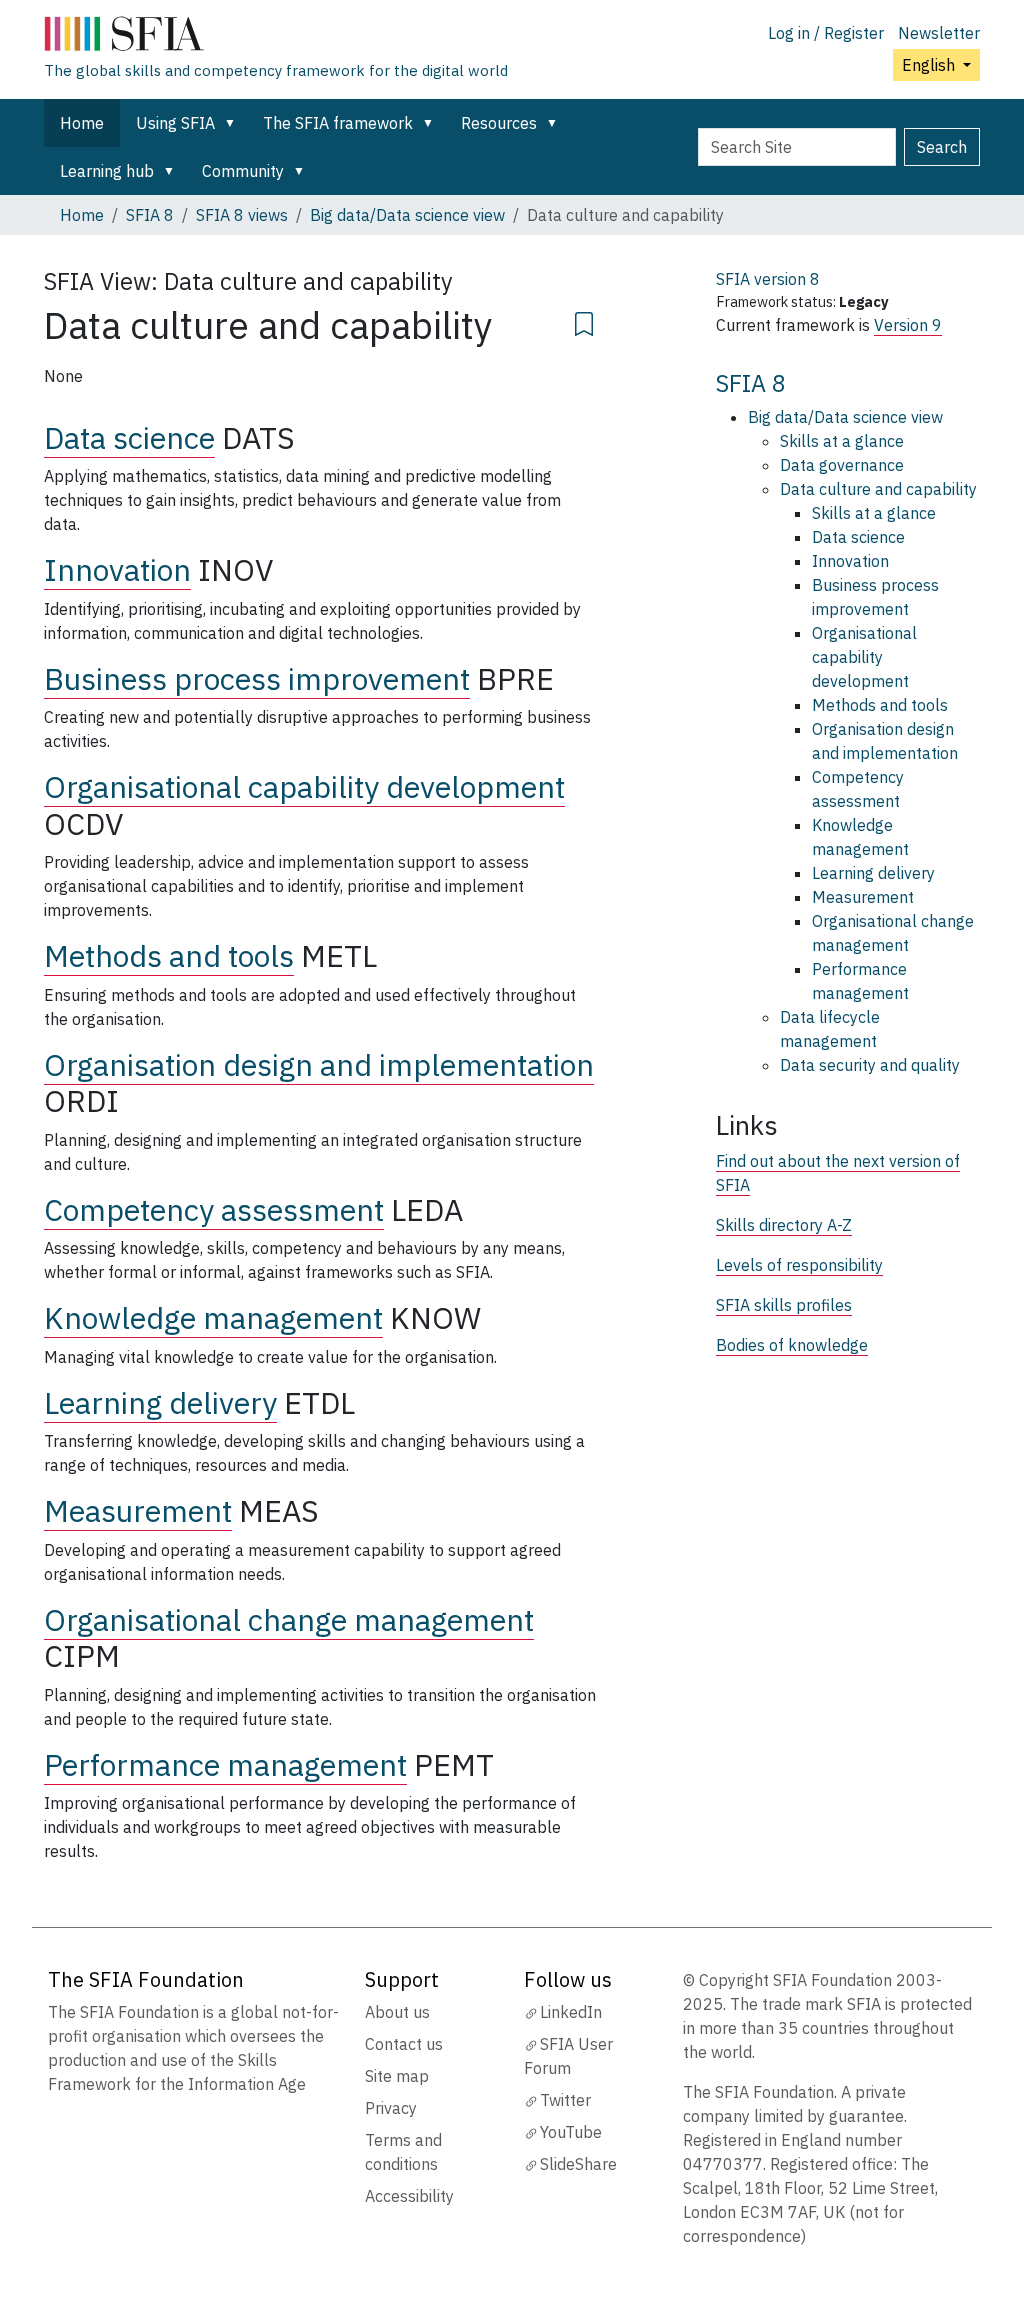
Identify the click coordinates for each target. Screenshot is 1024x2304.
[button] (234, 123)
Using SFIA (175, 123)
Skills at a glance (842, 441)
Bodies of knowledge (792, 1345)
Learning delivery (160, 1402)
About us (397, 2012)
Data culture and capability (878, 489)
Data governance (842, 465)
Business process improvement (257, 678)
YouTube (571, 2132)
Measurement (138, 1510)
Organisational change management (289, 1619)
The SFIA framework (338, 123)
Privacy (391, 2108)
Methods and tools (169, 955)
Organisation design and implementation (319, 1064)
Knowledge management (213, 1317)
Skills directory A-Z (784, 1225)
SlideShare (578, 2164)
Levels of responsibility (799, 1265)
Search (942, 147)
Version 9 (908, 325)
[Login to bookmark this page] (584, 321)
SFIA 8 (150, 215)
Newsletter (939, 33)
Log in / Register (826, 33)
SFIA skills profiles (784, 1305)
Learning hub (107, 171)
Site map (397, 2076)
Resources (499, 123)
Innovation (117, 569)
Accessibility (409, 2196)
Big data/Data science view (407, 215)
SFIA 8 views (242, 215)
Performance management (225, 1764)
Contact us (404, 2044)
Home (82, 123)
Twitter (565, 2100)
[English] (276, 38)
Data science (129, 437)
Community (243, 171)
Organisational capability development (304, 786)
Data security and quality (870, 1065)
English (930, 65)
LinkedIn (571, 2012)
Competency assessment (214, 1209)
